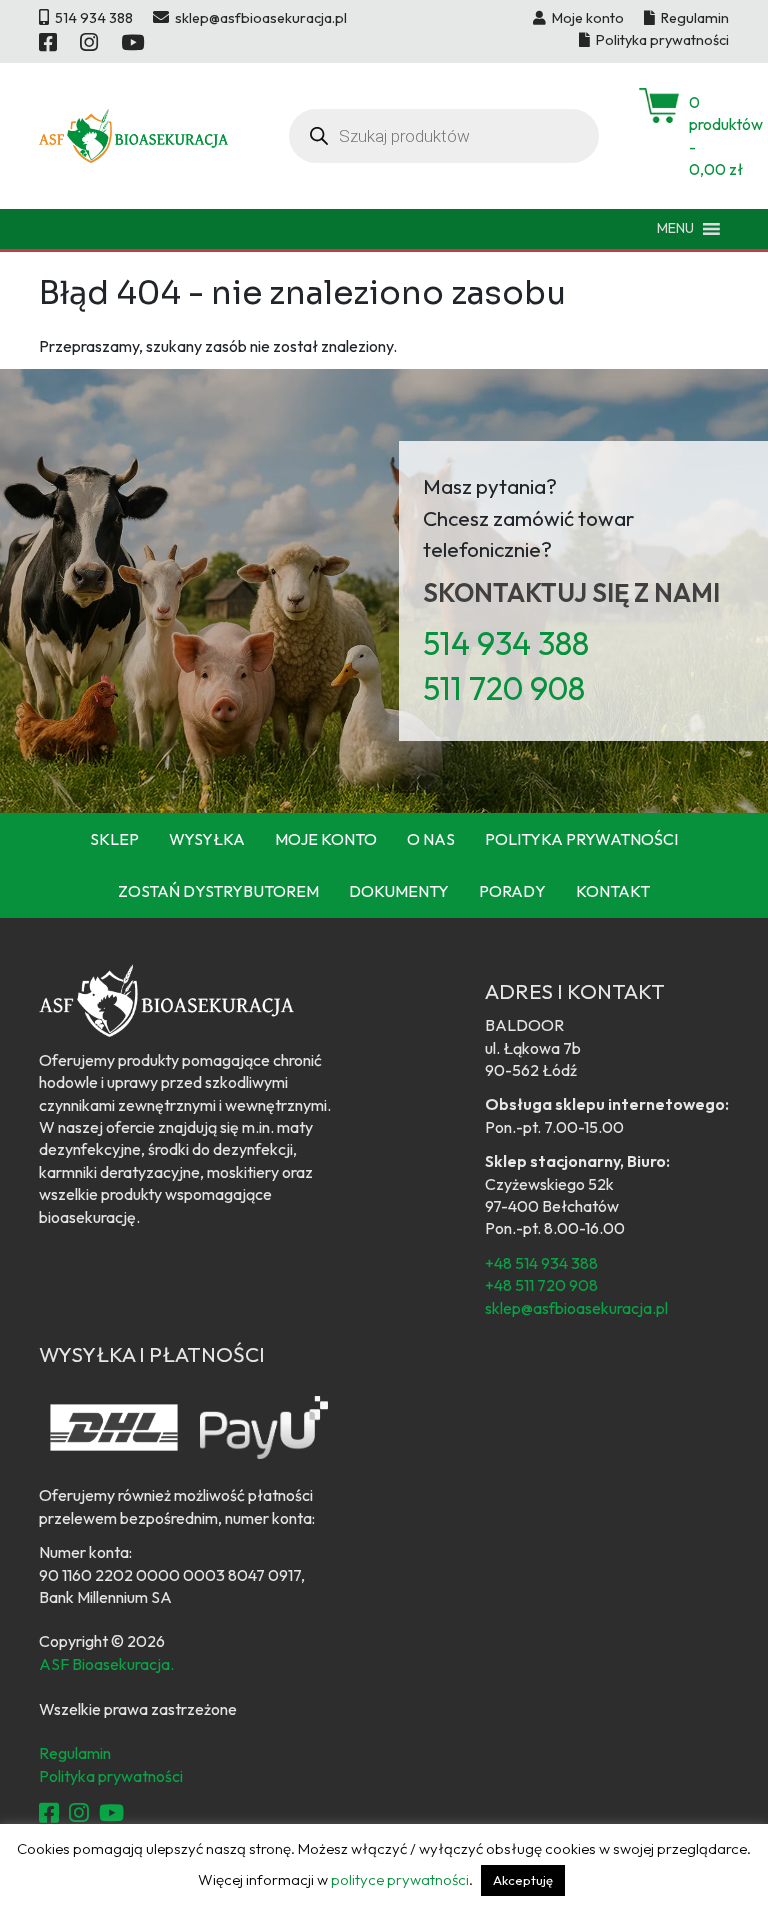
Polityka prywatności (581, 839)
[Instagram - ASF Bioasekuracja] (79, 1813)
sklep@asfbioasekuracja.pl (576, 1308)
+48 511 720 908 (541, 1285)
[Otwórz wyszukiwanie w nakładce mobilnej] (444, 136)
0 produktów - (709, 135)
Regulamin (75, 1753)
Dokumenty (399, 891)
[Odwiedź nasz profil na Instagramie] (90, 42)
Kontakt (613, 891)
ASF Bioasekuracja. (106, 1664)
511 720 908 (504, 688)
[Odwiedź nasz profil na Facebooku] (49, 42)
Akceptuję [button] (523, 1880)
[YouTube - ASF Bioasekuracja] (111, 1813)
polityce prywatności (400, 1879)
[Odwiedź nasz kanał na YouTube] (134, 42)
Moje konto (326, 839)
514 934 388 (506, 643)
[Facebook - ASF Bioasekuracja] (49, 1813)
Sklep (114, 839)
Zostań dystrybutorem (218, 891)
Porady (512, 891)
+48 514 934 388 (541, 1263)
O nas (431, 839)
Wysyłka (207, 839)
